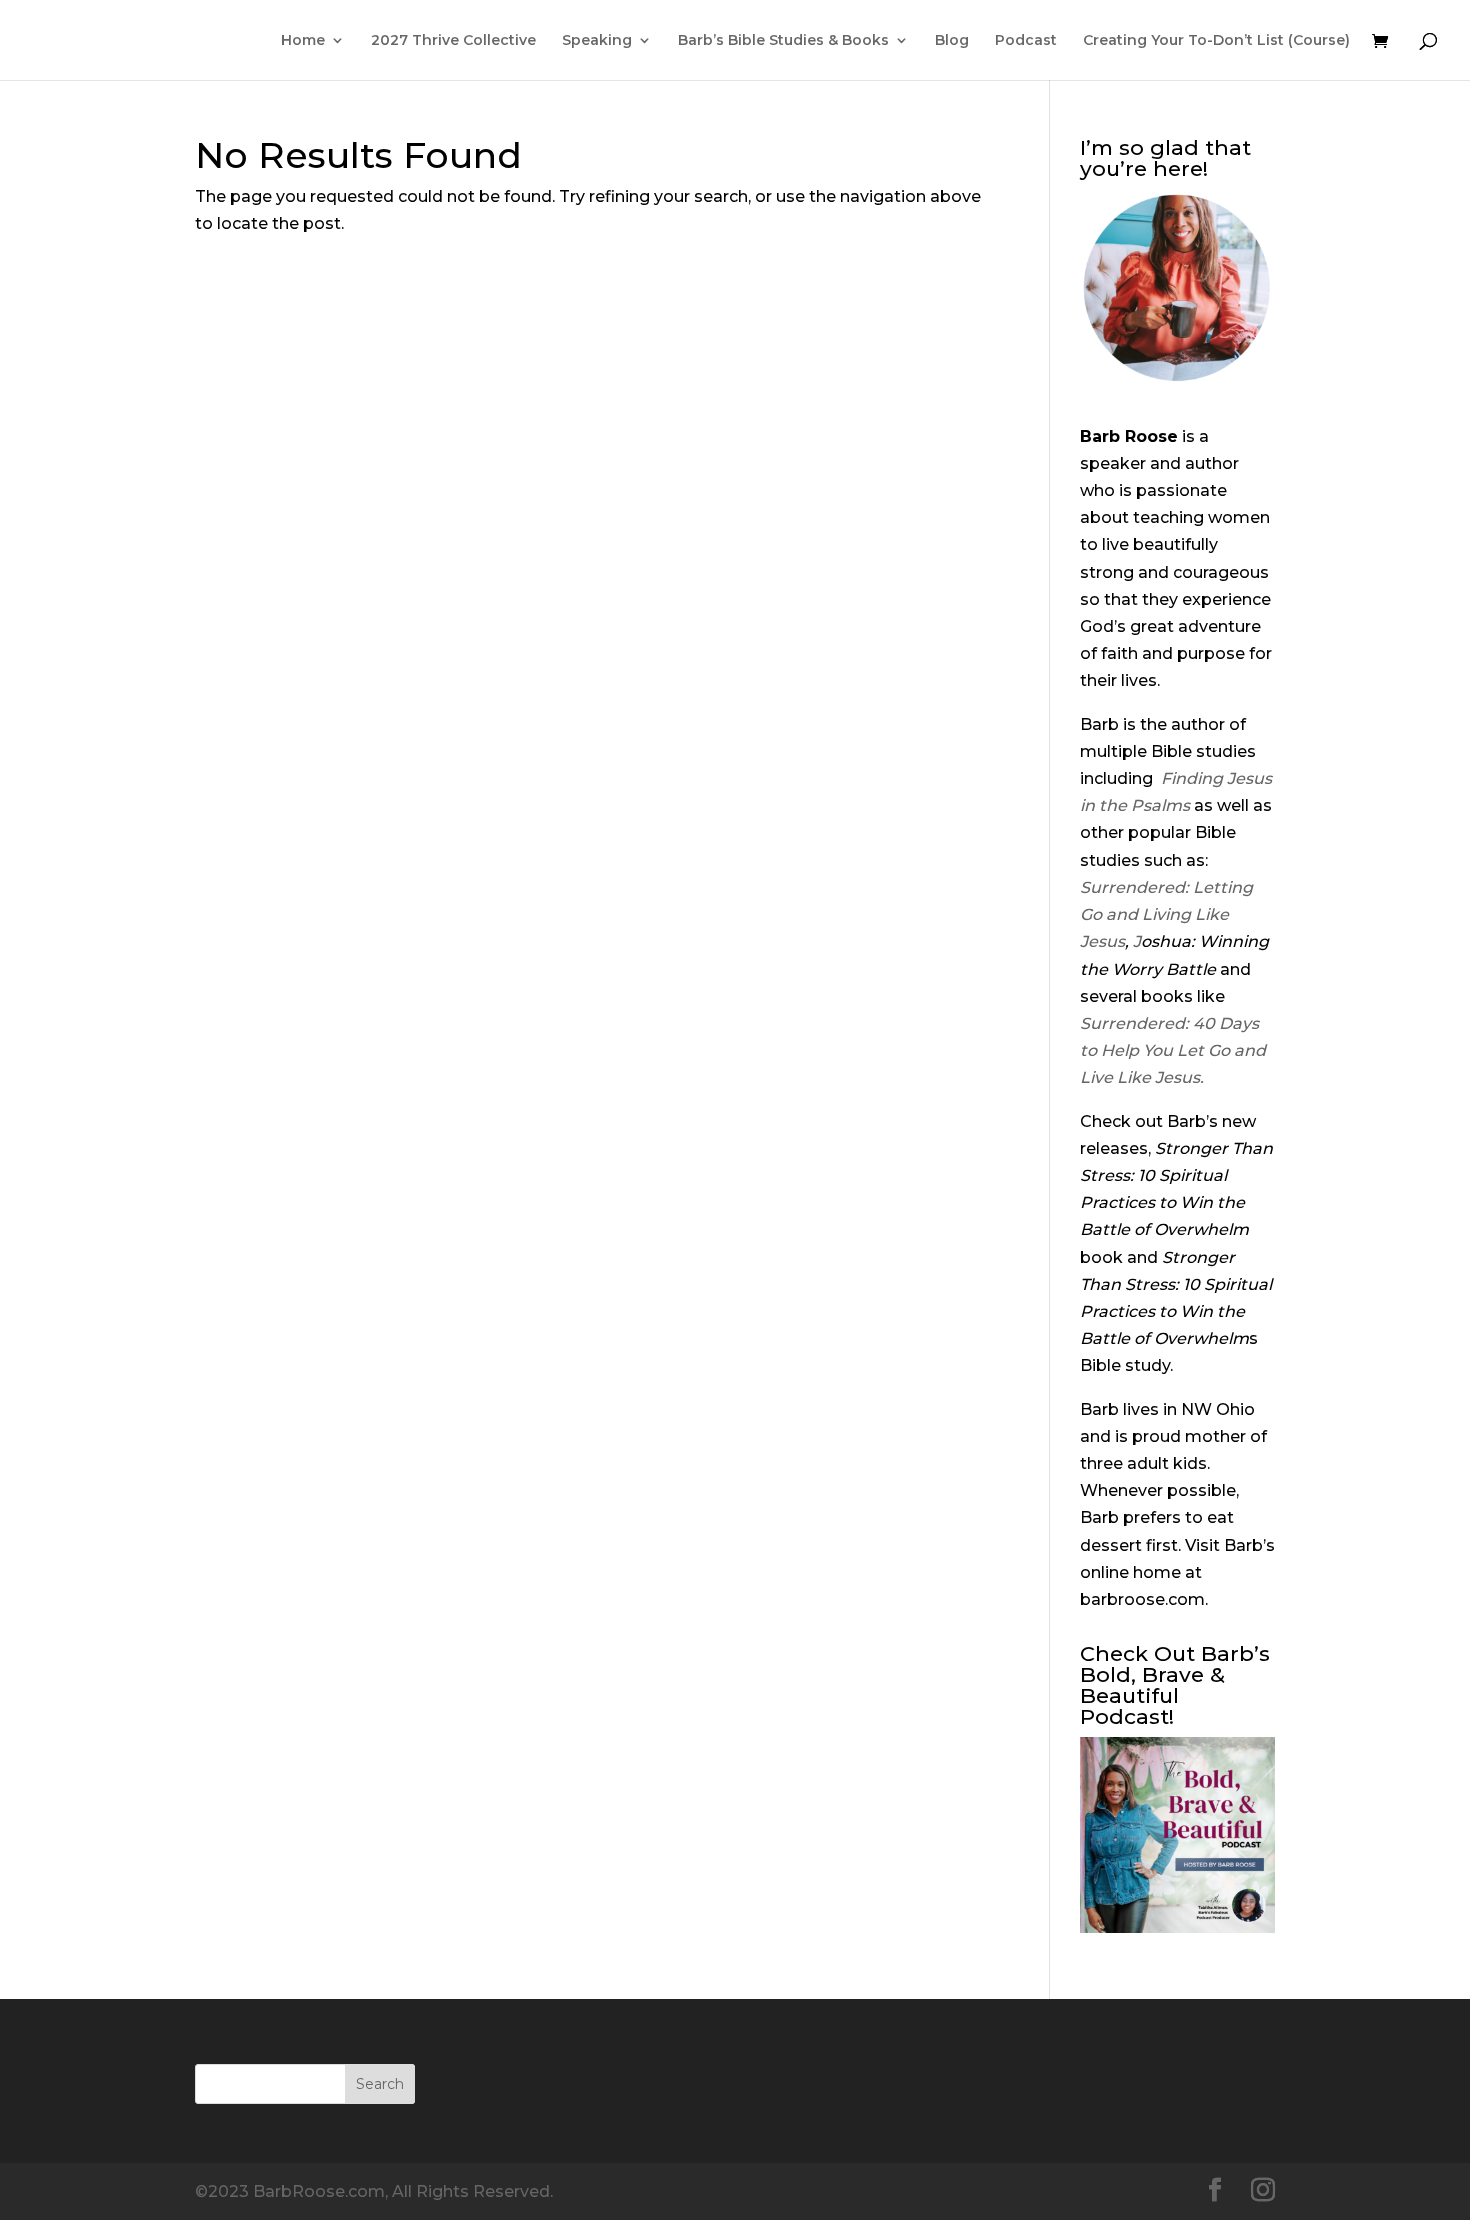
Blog (952, 41)
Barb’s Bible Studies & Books (783, 41)
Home (303, 41)
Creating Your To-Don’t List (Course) (1216, 41)
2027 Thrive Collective (453, 41)
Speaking (597, 41)
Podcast (1026, 41)
